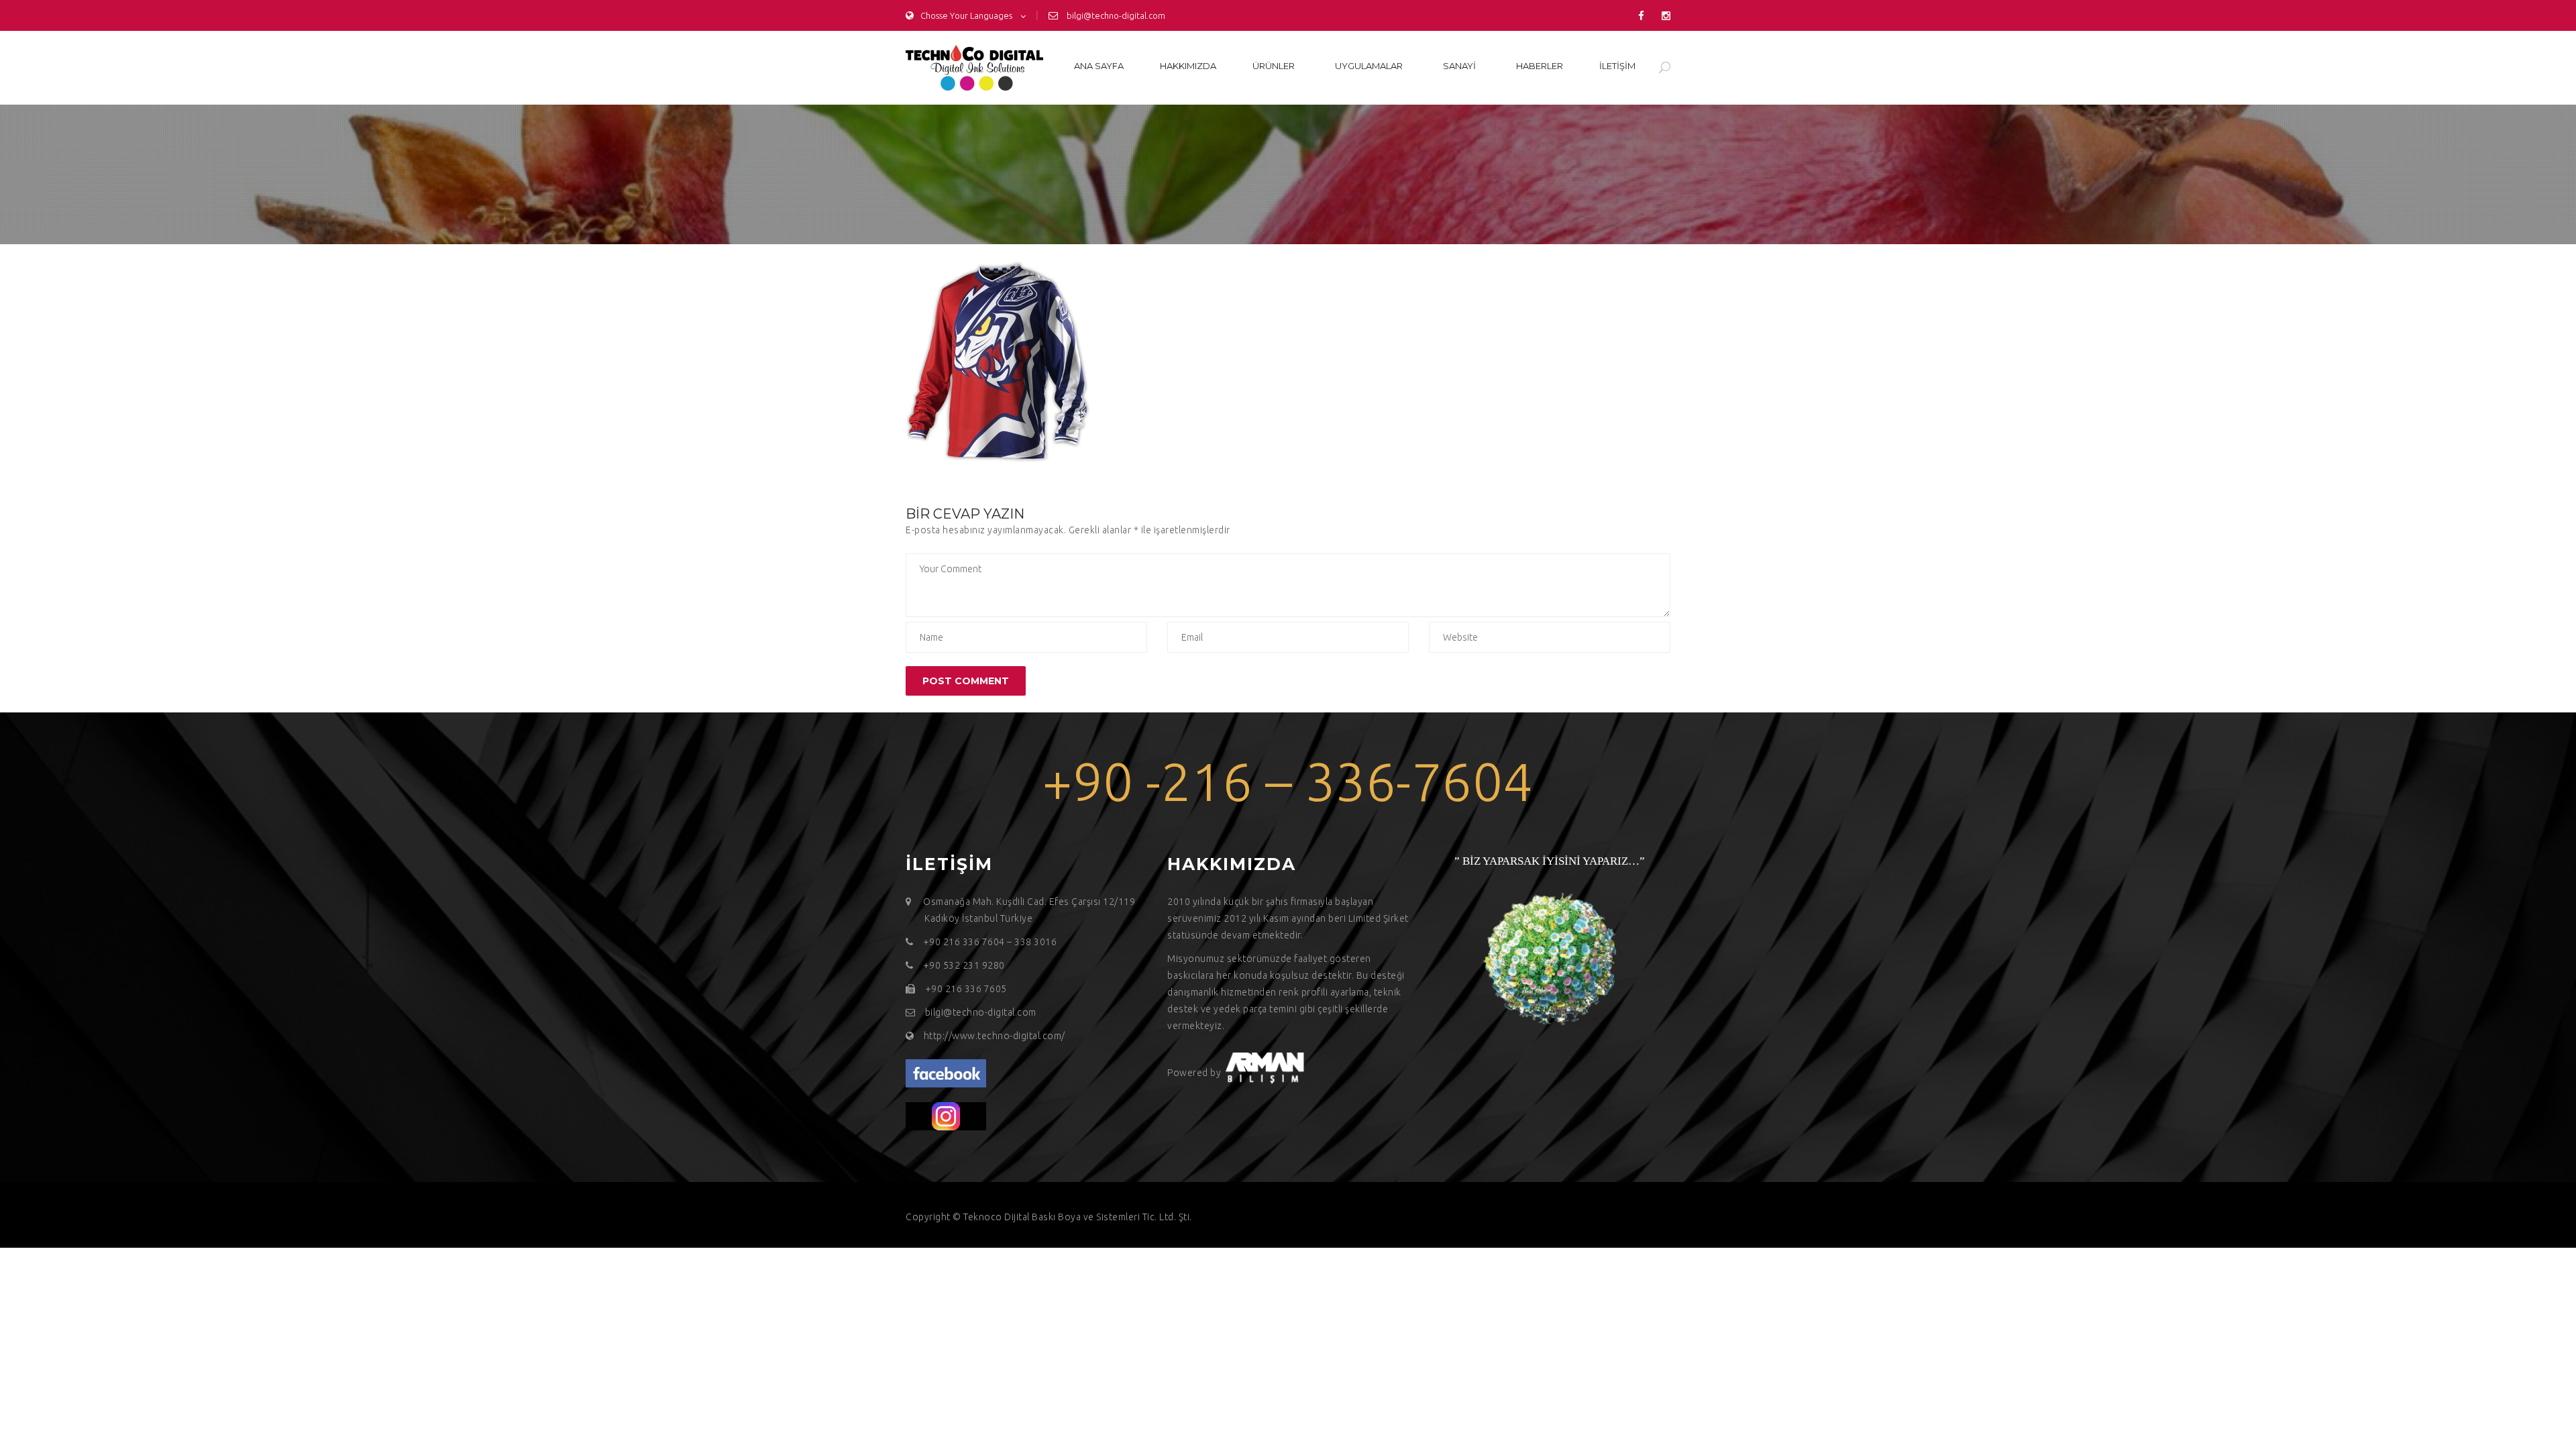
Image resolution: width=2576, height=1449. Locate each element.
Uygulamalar (1369, 66)
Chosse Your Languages (966, 15)
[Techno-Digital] (974, 68)
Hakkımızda (1188, 66)
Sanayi (1459, 66)
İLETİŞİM (1617, 66)
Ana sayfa (1099, 66)
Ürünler (1274, 66)
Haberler (1540, 66)
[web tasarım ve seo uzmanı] (946, 1073)
